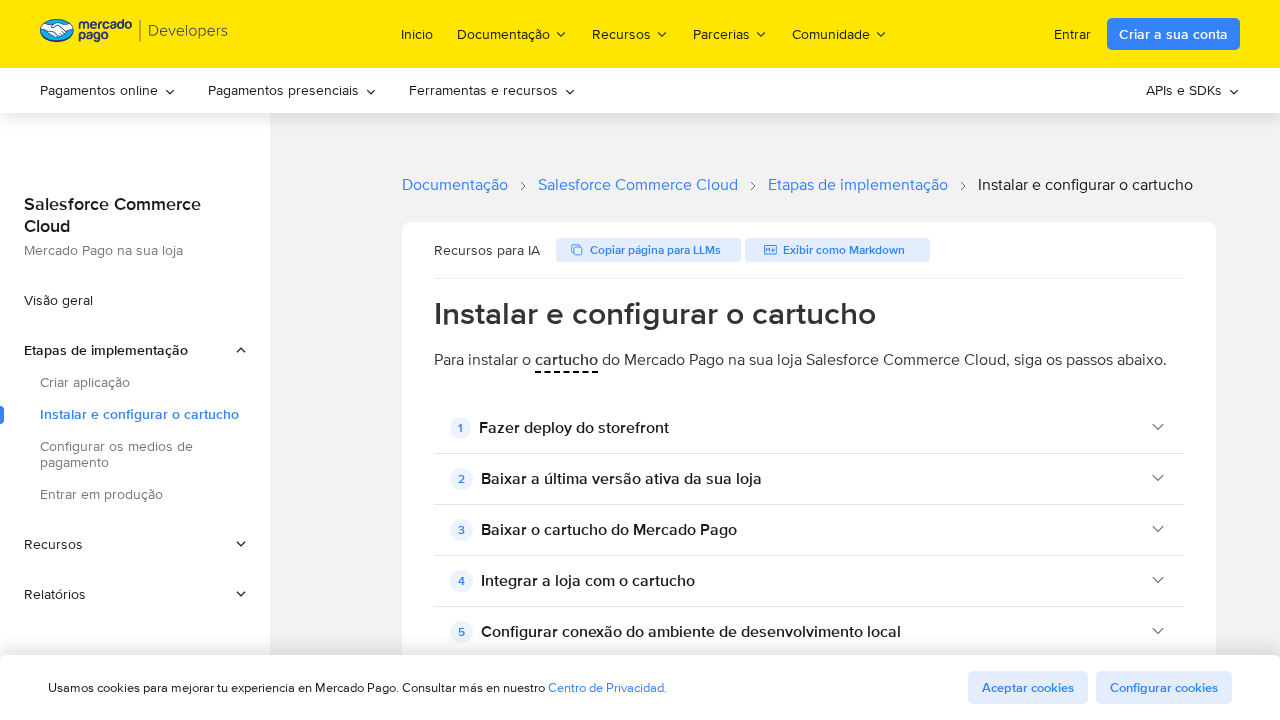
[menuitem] (108, 90)
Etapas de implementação (858, 184)
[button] (135, 350)
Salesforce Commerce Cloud (638, 184)
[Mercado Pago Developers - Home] (134, 34)
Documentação (455, 184)
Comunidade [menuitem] (831, 33)
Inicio (417, 34)
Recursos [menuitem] (621, 33)
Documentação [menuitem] (503, 33)
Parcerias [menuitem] (721, 33)
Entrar (1072, 34)
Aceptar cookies (1028, 687)
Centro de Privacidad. (607, 687)
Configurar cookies (1164, 687)
